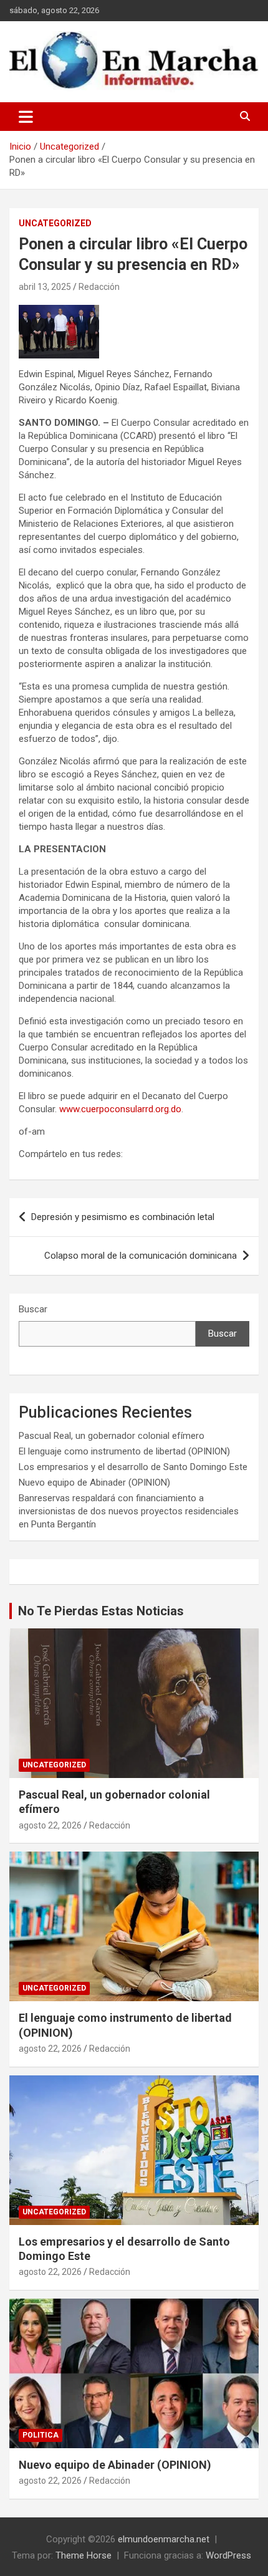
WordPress (228, 2555)
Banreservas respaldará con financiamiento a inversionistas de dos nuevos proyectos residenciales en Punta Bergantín (129, 1511)
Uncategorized (55, 223)
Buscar (33, 1309)
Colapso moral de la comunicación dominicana (141, 1256)
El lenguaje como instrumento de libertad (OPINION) (124, 1451)
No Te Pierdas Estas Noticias (101, 1611)
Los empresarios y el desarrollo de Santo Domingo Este (133, 1467)
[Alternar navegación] (26, 117)
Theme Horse (84, 2555)
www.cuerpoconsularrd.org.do (120, 1109)
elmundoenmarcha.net (164, 2539)
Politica (41, 2435)
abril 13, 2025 (45, 287)
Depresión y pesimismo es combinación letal (123, 1217)
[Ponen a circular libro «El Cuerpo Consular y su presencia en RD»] (59, 311)
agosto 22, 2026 (50, 1825)
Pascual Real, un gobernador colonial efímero (112, 1436)
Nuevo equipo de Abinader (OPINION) (94, 1483)
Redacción (99, 287)
